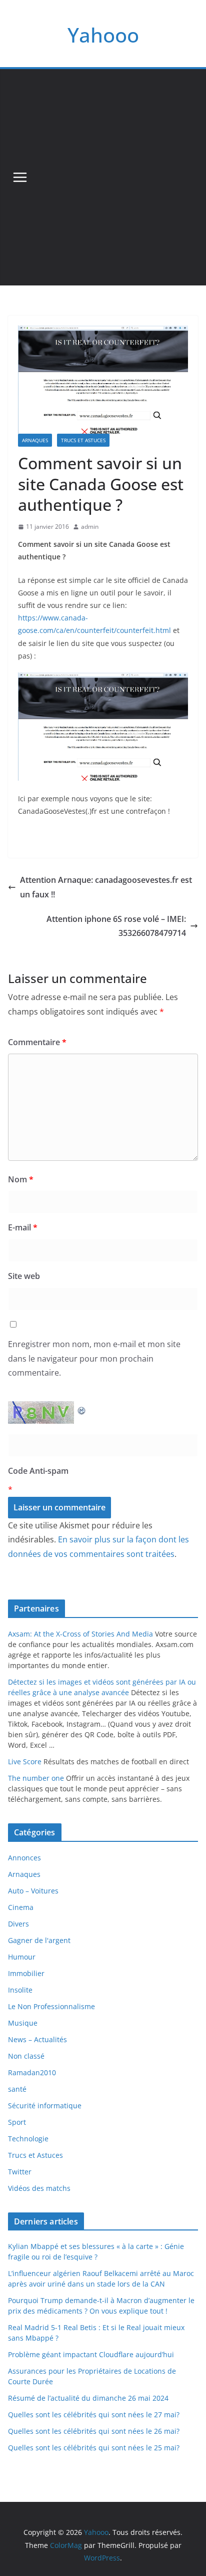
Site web (24, 1276)
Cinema (21, 1907)
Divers (18, 1924)
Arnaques (35, 440)
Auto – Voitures (33, 1891)
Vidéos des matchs (39, 2188)
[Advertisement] (103, 177)
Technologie (28, 2139)
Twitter (20, 2172)
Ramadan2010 (32, 2072)
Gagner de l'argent (39, 1940)
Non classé (26, 2056)
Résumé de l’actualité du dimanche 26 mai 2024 (88, 2398)
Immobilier (26, 1973)
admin (90, 527)
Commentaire (37, 1042)
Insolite (20, 1990)
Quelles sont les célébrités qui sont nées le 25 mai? (94, 2448)
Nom (21, 1179)
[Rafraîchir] (82, 1408)
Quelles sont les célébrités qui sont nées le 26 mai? (94, 2431)
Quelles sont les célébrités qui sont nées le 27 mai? (94, 2414)
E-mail (23, 1227)
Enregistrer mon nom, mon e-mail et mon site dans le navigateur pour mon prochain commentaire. (94, 1359)
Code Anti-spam (38, 1471)
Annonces (24, 1858)
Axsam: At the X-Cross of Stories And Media (80, 1634)
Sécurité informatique (45, 2106)
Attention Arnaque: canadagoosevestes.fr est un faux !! (106, 887)
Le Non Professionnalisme (51, 2006)
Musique (23, 2023)
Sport (17, 2122)
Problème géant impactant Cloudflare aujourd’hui (91, 2354)
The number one (36, 1778)
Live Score (25, 1761)
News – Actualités (37, 2039)
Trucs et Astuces (83, 440)
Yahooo (103, 35)
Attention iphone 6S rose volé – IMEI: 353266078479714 (116, 926)
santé (17, 2089)
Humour (22, 1957)
